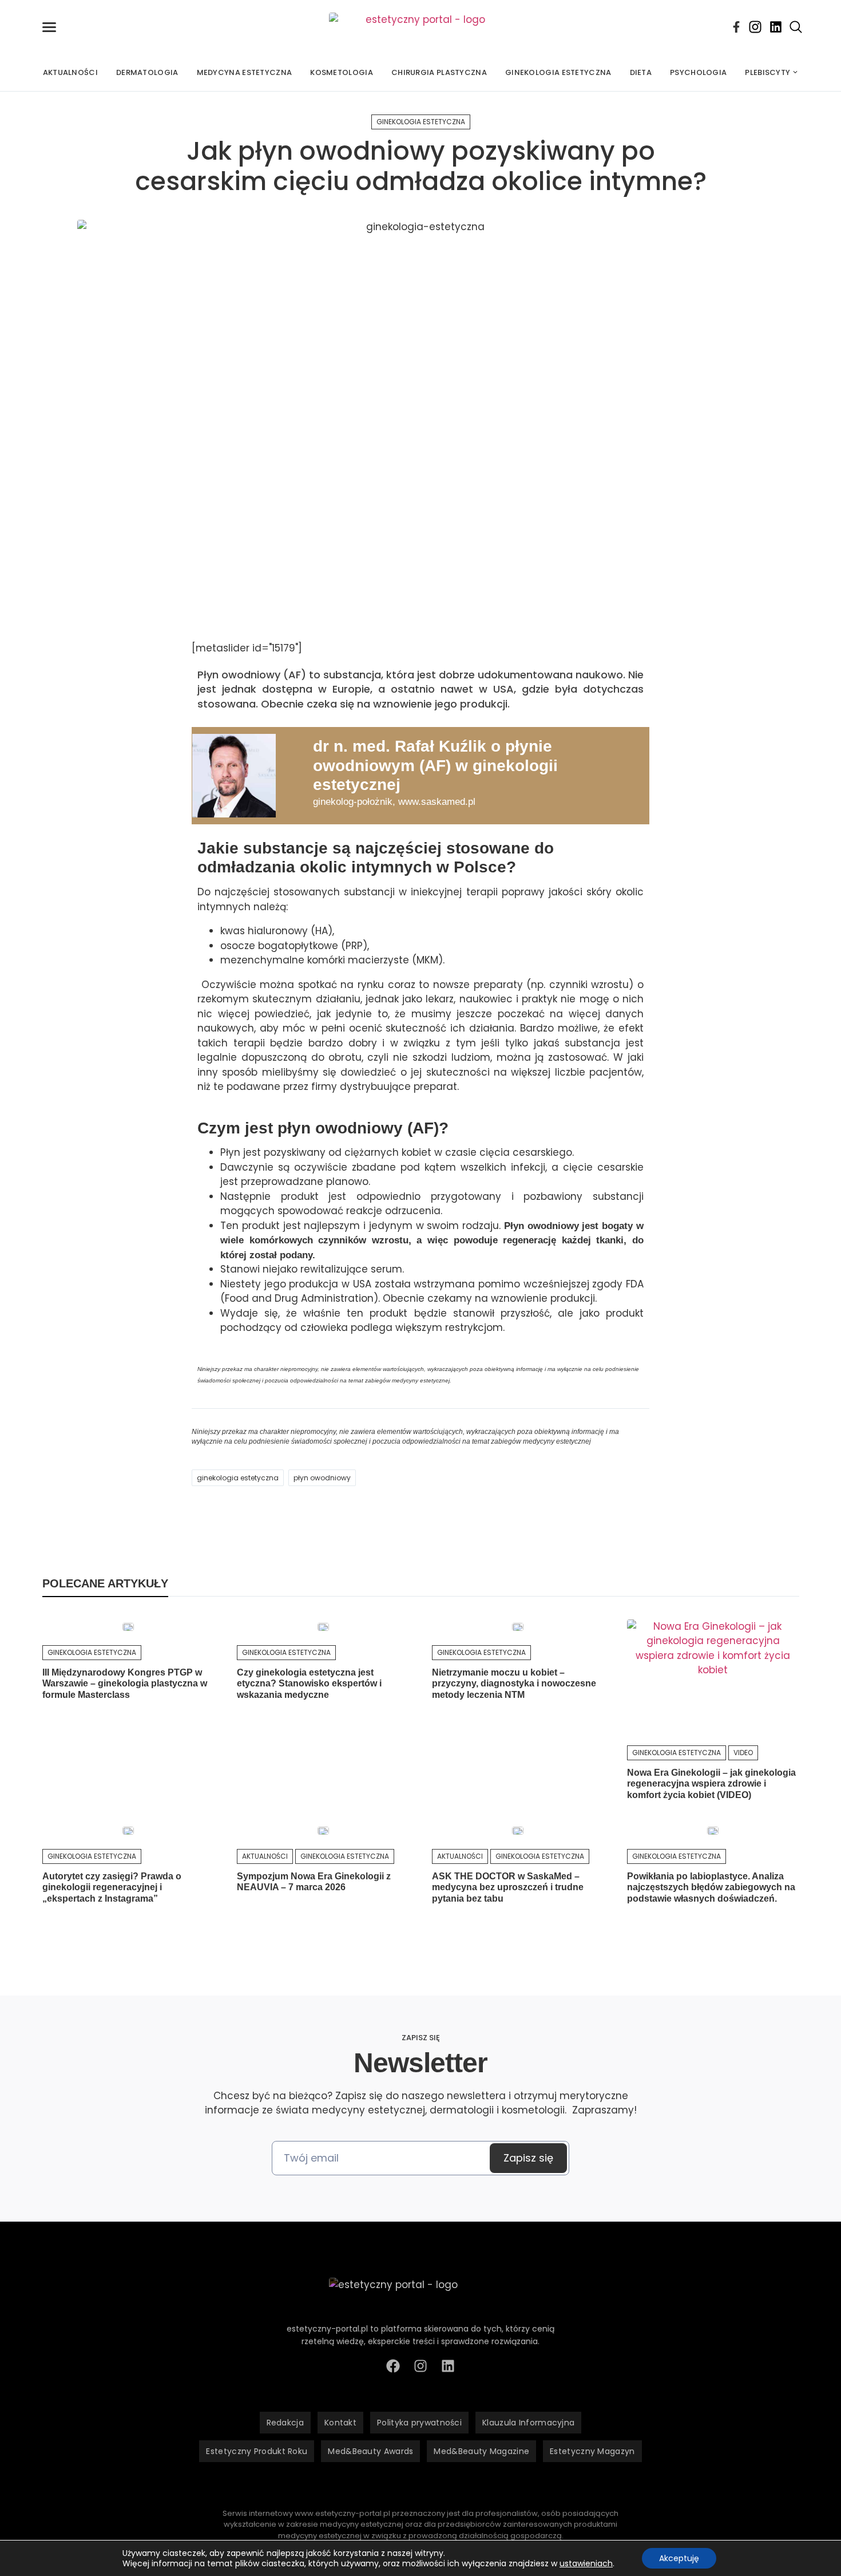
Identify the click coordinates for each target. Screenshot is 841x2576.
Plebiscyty (767, 72)
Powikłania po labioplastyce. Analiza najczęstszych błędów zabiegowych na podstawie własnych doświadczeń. (711, 1887)
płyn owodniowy (322, 1478)
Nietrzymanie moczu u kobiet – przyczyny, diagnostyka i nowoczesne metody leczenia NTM (514, 1683)
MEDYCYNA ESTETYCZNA (245, 72)
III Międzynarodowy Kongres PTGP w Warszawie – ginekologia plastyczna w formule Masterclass (125, 1683)
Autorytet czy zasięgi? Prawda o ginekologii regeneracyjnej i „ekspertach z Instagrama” (112, 1887)
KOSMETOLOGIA (342, 72)
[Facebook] (736, 27)
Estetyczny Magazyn (592, 2451)
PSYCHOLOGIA (698, 72)
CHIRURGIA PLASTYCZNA (439, 72)
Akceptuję (679, 2558)
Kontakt (340, 2423)
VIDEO (743, 1753)
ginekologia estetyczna (238, 1478)
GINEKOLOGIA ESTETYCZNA (558, 72)
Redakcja (285, 2423)
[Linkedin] (776, 27)
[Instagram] (755, 27)
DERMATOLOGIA (147, 72)
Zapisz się (528, 2158)
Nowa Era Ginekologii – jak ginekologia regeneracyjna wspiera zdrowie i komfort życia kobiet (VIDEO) (711, 1783)
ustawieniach (586, 2563)
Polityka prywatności (419, 2423)
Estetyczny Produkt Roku (257, 2451)
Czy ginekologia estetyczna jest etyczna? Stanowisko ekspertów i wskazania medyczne (309, 1683)
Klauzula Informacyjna (528, 2423)
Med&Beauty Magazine (481, 2451)
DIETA (641, 72)
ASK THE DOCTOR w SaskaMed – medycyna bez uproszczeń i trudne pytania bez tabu (508, 1887)
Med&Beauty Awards (370, 2451)
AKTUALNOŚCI (70, 72)
